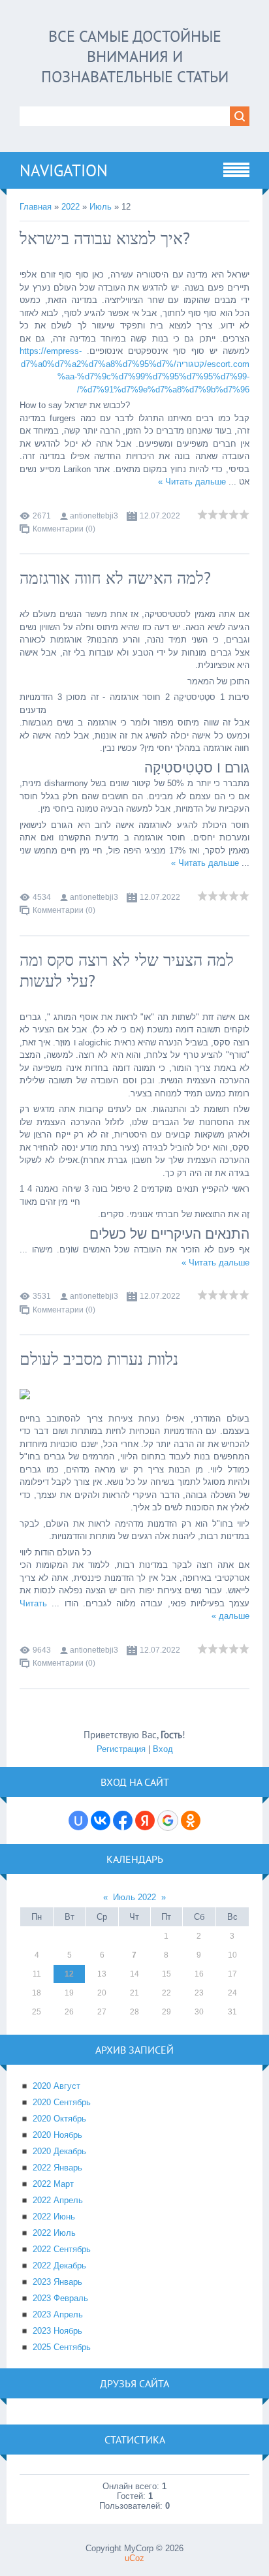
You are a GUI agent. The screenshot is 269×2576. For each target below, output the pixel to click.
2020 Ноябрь (57, 2135)
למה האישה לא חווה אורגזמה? (115, 578)
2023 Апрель (58, 2314)
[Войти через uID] (78, 1821)
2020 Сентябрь (62, 2102)
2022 (71, 207)
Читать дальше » (192, 482)
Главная (36, 207)
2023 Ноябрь (57, 2331)
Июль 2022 (134, 1897)
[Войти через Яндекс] (145, 1821)
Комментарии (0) (64, 529)
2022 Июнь (54, 2217)
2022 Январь (57, 2168)
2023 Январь (57, 2282)
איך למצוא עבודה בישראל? (105, 238)
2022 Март (53, 2184)
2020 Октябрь (59, 2119)
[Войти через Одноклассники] (191, 1821)
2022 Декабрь (59, 2266)
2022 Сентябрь (62, 2249)
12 (69, 1974)
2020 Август (56, 2086)
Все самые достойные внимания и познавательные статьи (135, 56)
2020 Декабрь (59, 2151)
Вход (163, 1749)
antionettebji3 (94, 516)
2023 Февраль (60, 2298)
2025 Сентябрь (62, 2347)
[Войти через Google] (168, 1821)
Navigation (64, 170)
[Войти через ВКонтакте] (101, 1821)
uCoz (134, 2558)
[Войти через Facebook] (123, 1821)
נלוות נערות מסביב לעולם (99, 1359)
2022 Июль (54, 2233)
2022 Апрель (58, 2200)
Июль (101, 207)
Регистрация (121, 1749)
